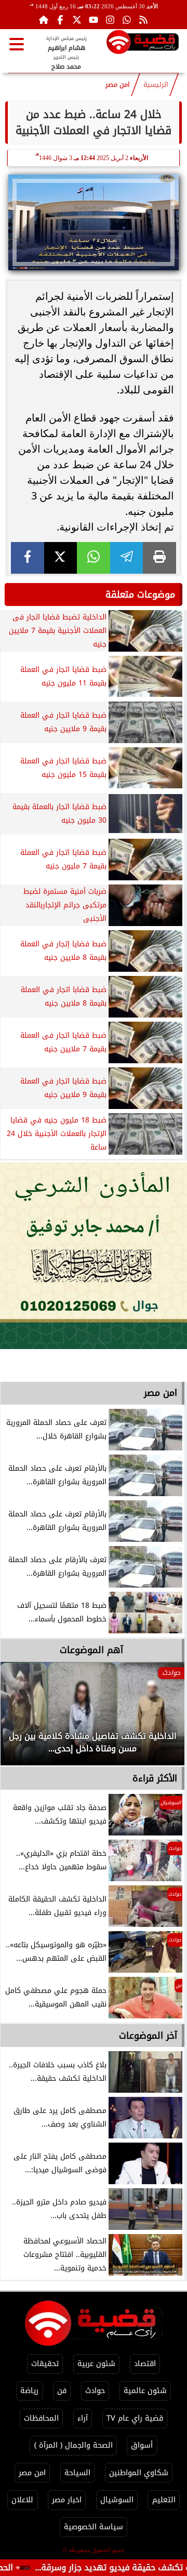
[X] (61, 558)
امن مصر (118, 85)
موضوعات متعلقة (140, 595)
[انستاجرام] (110, 20)
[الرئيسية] (44, 20)
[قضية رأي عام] (143, 44)
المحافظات (41, 2418)
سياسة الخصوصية (94, 2527)
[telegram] (127, 558)
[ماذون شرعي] (94, 1256)
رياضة (29, 2391)
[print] (159, 558)
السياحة (77, 2473)
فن (62, 2391)
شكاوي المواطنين (139, 2473)
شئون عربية (96, 2364)
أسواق (142, 2445)
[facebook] (28, 558)
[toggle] (17, 44)
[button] (22, 1719)
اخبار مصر (67, 2500)
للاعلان (22, 2500)
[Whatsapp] (127, 20)
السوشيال (117, 2500)
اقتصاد (145, 2364)
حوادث (95, 2391)
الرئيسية (156, 85)
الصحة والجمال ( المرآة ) (74, 2445)
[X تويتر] (77, 20)
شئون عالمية (145, 2391)
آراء (83, 2418)
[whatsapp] (94, 558)
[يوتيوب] (94, 20)
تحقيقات (45, 2364)
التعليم (164, 2500)
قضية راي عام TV (135, 2418)
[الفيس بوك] (60, 20)
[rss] (143, 20)
